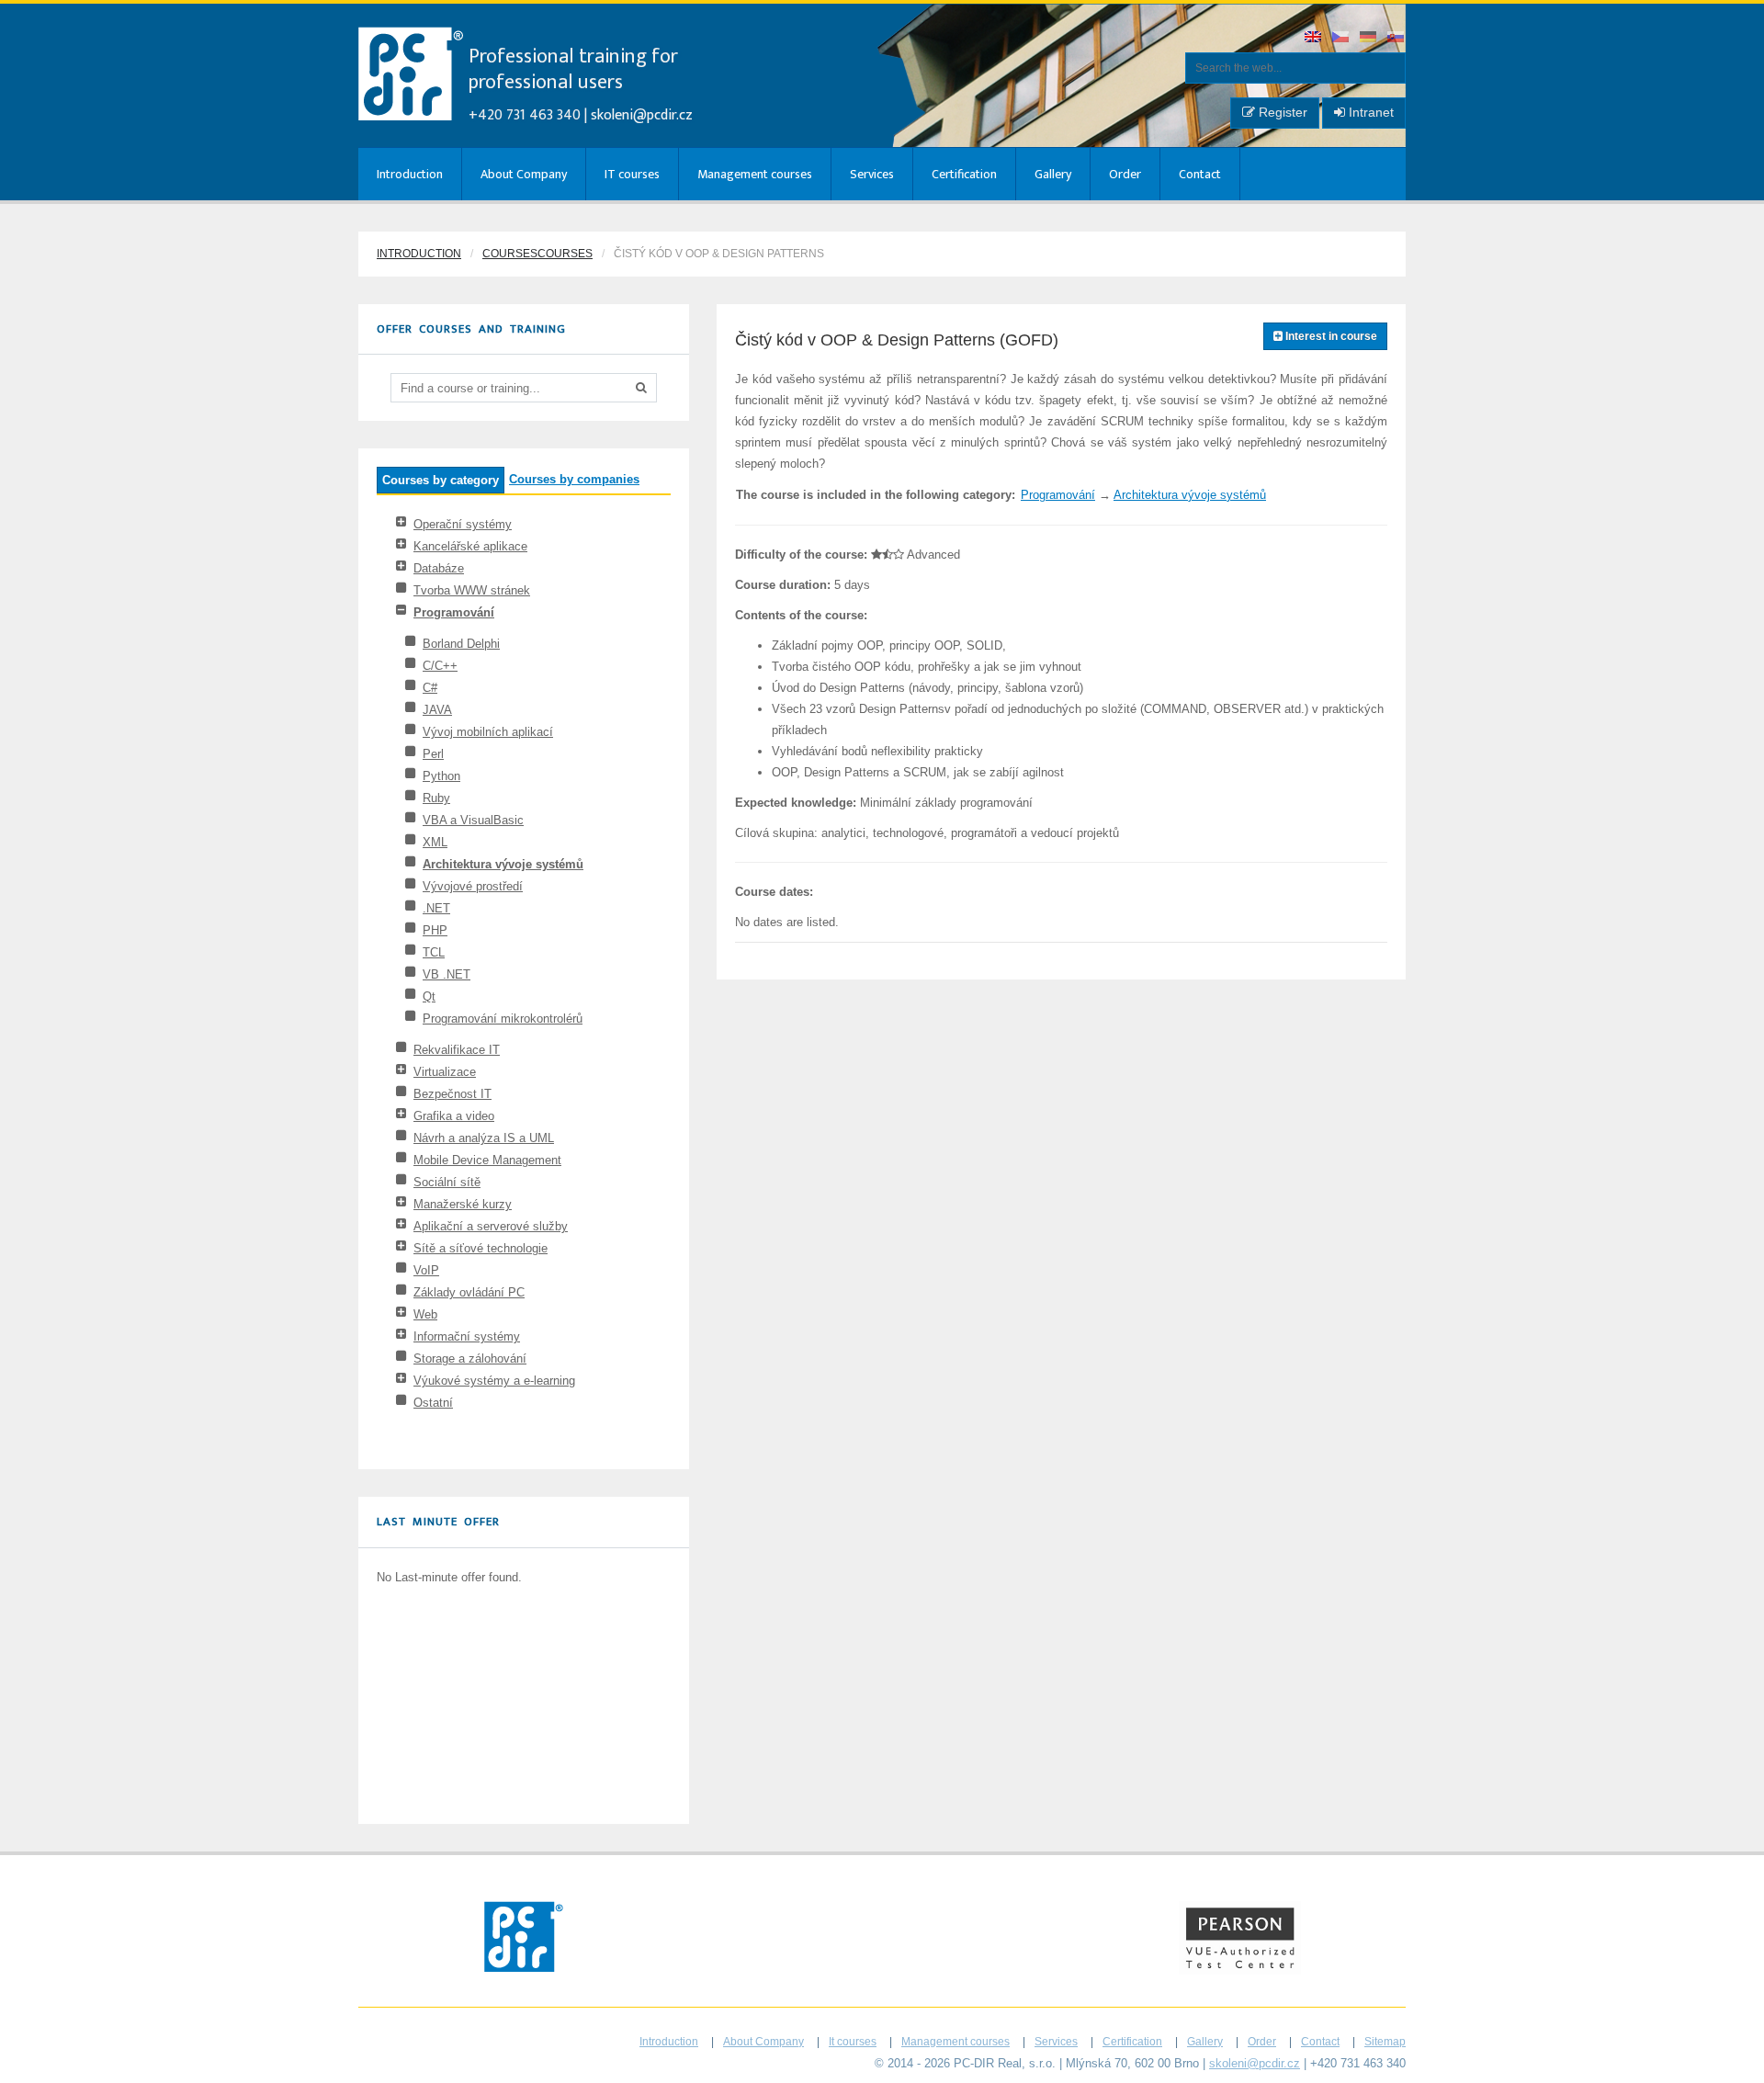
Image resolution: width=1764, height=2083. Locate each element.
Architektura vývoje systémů (503, 864)
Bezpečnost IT (452, 1094)
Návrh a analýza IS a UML (484, 1138)
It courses (853, 2042)
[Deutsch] (1369, 38)
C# (430, 688)
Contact (1200, 174)
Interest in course (1330, 336)
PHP (435, 930)
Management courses (755, 174)
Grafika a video (454, 1116)
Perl (433, 754)
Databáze (439, 568)
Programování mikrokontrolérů (503, 1019)
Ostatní (433, 1403)
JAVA (437, 710)
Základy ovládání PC (469, 1292)
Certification (964, 174)
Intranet (1369, 112)
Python (441, 776)
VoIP (426, 1270)
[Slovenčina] (1396, 38)
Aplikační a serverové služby (491, 1226)
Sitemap (1385, 2042)
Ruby (436, 798)
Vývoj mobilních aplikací (488, 732)
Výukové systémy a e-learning (494, 1381)
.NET (436, 908)
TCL (434, 952)
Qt (429, 996)
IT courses (632, 174)
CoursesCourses (537, 254)
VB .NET (447, 974)
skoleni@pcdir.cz (642, 115)
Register (1281, 112)
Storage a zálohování (470, 1358)
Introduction (410, 174)
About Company (524, 174)
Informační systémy (467, 1336)
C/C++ (440, 666)
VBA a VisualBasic (473, 820)
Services (872, 174)
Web (425, 1314)
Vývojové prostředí (473, 886)
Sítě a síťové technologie (481, 1248)
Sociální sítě (447, 1182)
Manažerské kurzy (463, 1204)
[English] (1314, 38)
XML (435, 842)
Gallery (1053, 174)
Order (1125, 174)
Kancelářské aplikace (470, 546)
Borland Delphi (461, 644)
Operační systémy (463, 524)
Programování (454, 612)
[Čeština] (1341, 38)
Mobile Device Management (487, 1160)
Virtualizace (445, 1072)
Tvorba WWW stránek (472, 590)
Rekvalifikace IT (457, 1050)
